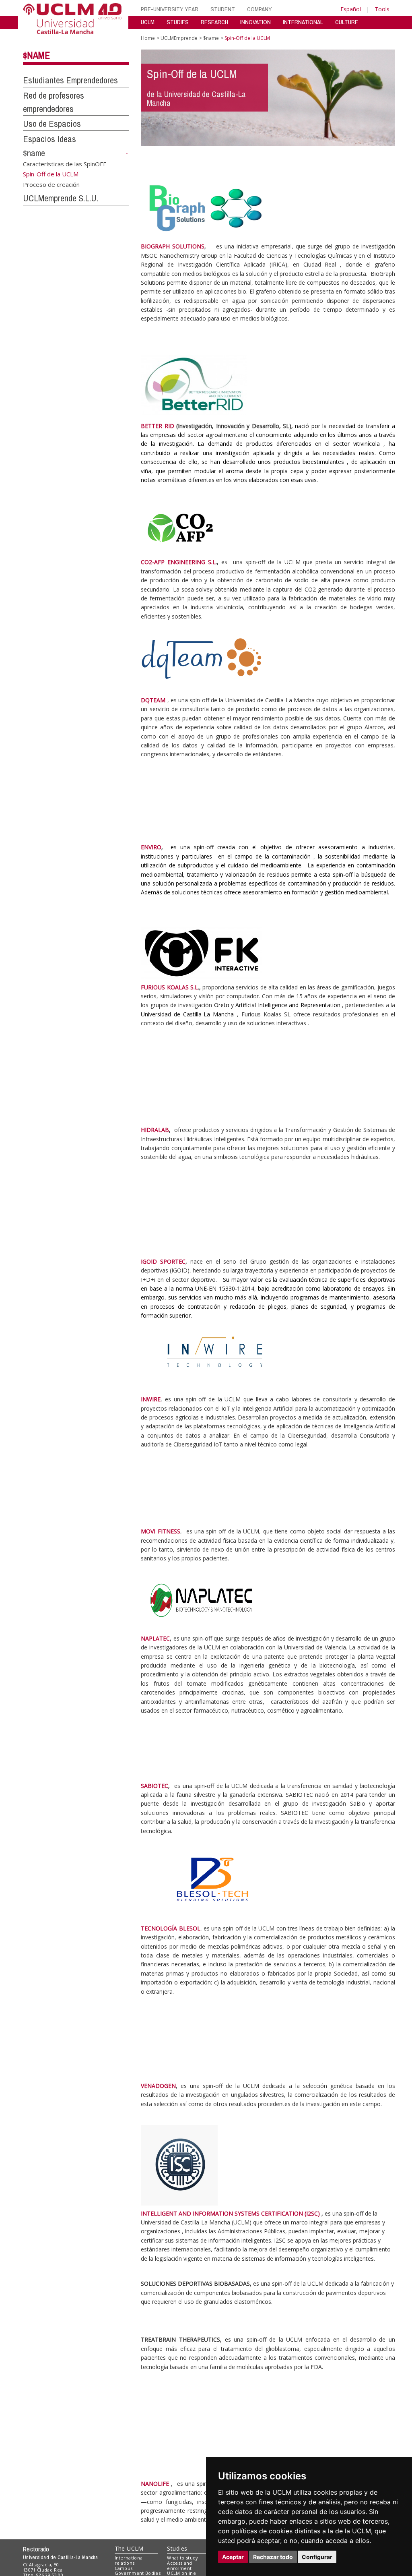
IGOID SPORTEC (163, 1261)
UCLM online (181, 2573)
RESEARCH (214, 22)
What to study (182, 2558)
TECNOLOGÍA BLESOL (170, 1928)
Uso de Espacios (52, 124)
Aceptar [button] (233, 2557)
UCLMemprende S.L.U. (61, 198)
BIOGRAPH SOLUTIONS (173, 246)
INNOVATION (255, 22)
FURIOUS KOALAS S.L (169, 987)
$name (36, 55)
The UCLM (129, 2548)
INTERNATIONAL (303, 22)
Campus (124, 2568)
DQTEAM (153, 700)
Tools (382, 9)
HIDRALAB (155, 1130)
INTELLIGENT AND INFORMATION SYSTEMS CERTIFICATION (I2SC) (230, 2213)
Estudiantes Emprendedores (70, 80)
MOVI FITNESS (160, 1531)
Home (148, 38)
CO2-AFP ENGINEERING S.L (178, 562)
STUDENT (223, 9)
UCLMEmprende (179, 38)
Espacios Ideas (49, 139)
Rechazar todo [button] (273, 2557)
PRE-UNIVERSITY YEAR (170, 9)
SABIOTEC (154, 1786)
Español (351, 9)
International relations (129, 2560)
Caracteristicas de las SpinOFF (65, 163)
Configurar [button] (317, 2557)
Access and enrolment (179, 2566)
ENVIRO (151, 847)
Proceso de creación (51, 184)
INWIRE (151, 1399)
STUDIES (178, 22)
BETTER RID (157, 426)
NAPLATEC (155, 1638)
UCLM (148, 22)
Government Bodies (138, 2573)
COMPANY (260, 9)
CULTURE (347, 22)
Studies (177, 2548)
